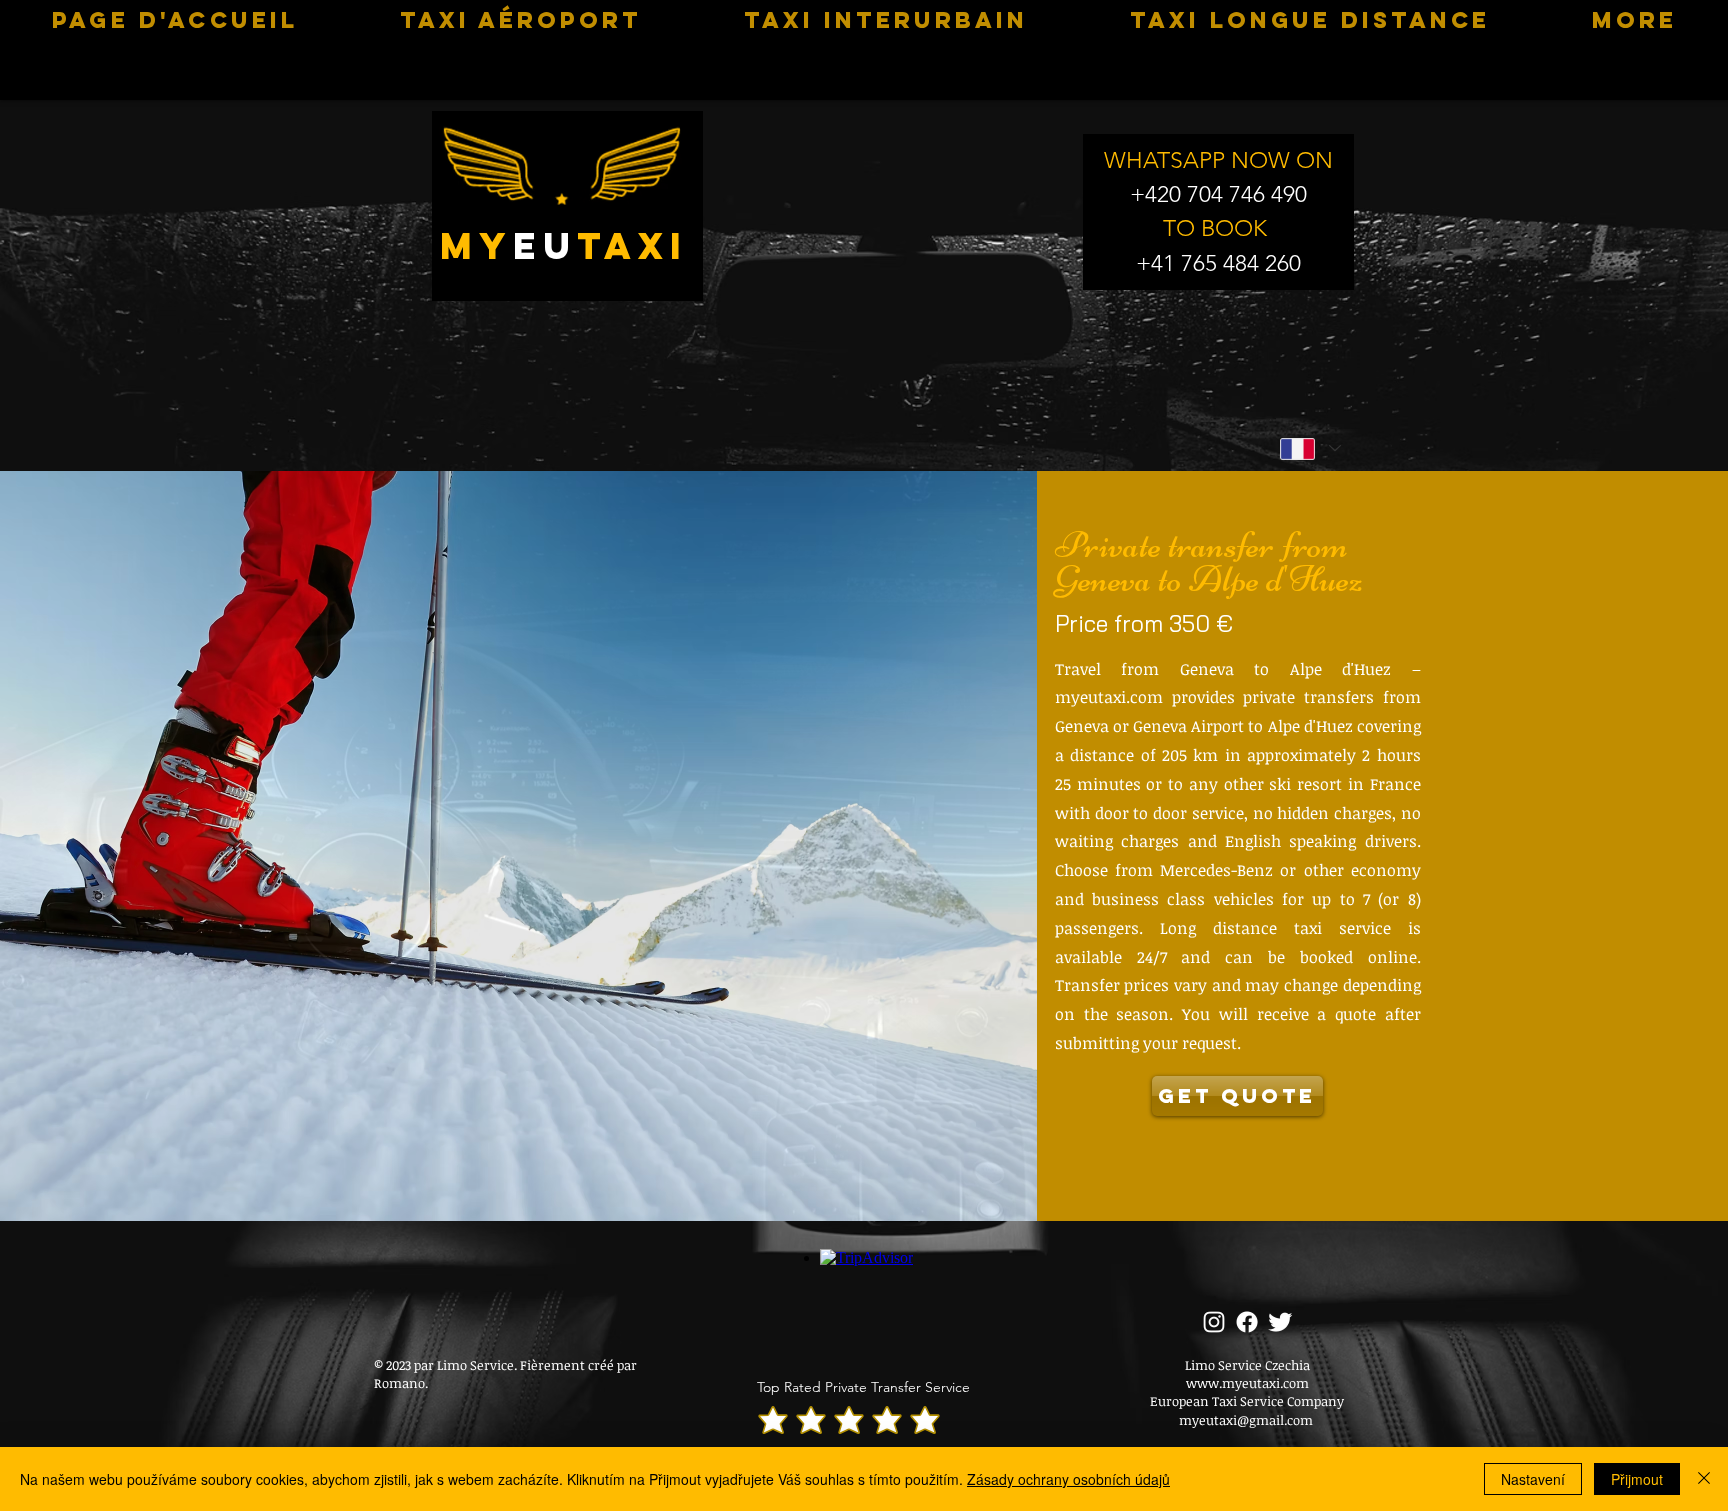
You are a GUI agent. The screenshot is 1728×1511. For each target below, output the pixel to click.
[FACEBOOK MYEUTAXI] (1247, 1322)
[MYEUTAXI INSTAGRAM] (1214, 1322)
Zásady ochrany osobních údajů (1068, 1479)
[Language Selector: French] (1310, 448)
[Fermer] (1704, 1479)
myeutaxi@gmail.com (1246, 1420)
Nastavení (1533, 1479)
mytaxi (564, 246)
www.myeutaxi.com (1247, 1383)
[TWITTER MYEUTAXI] (1280, 1322)
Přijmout (1637, 1479)
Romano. (401, 1383)
